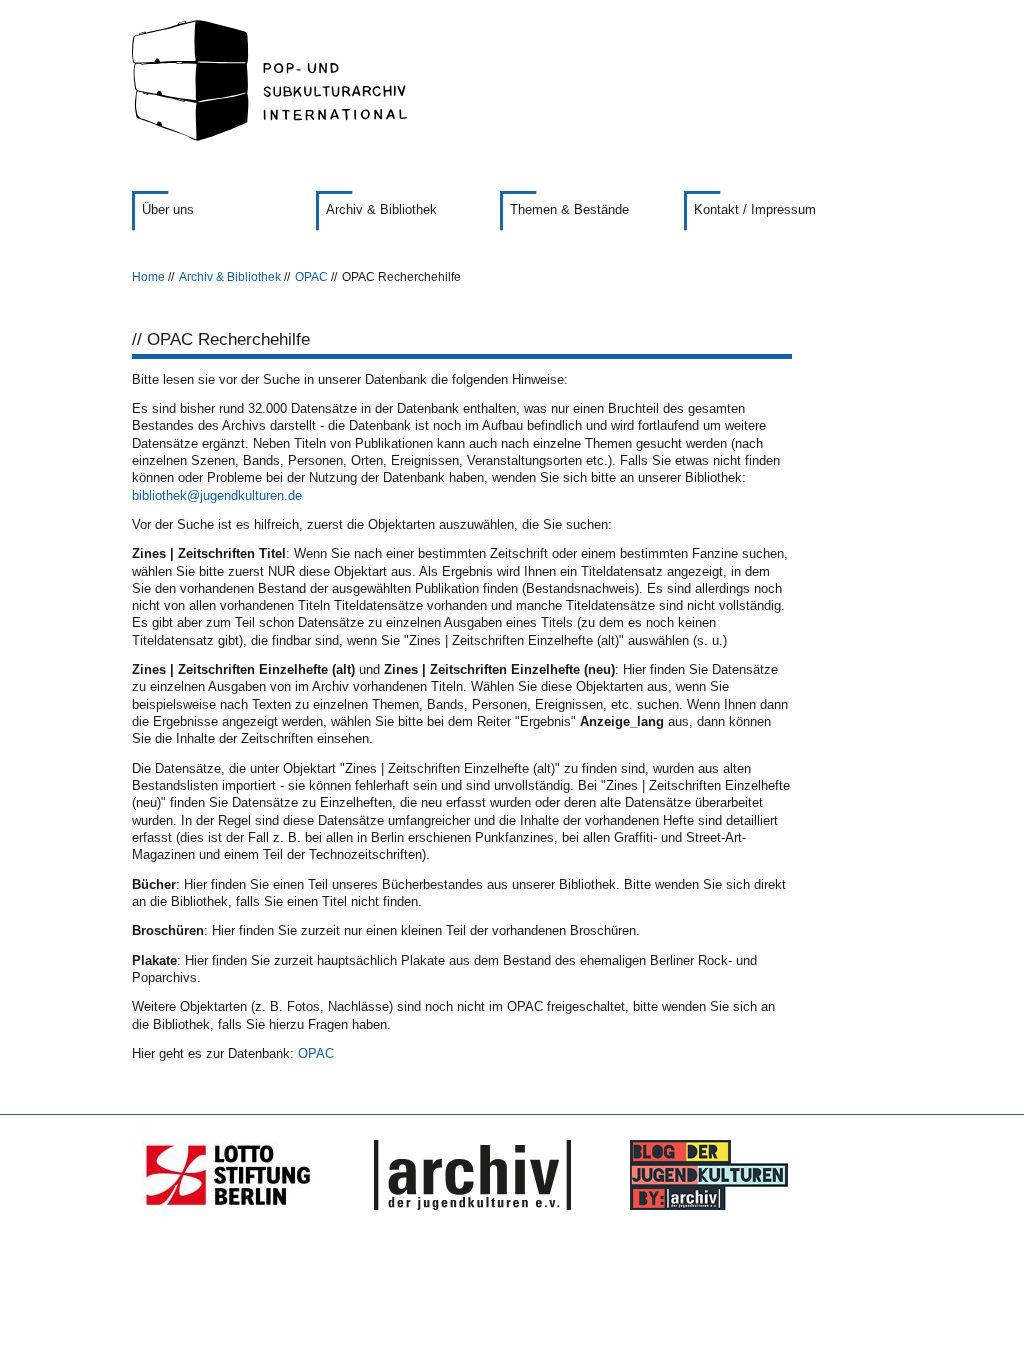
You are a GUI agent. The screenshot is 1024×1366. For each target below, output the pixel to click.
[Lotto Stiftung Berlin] (238, 1175)
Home (148, 277)
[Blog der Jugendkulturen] (701, 1175)
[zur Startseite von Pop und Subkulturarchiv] (512, 80)
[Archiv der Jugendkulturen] (472, 1175)
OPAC (311, 277)
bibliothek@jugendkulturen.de (217, 495)
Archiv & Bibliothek (230, 277)
